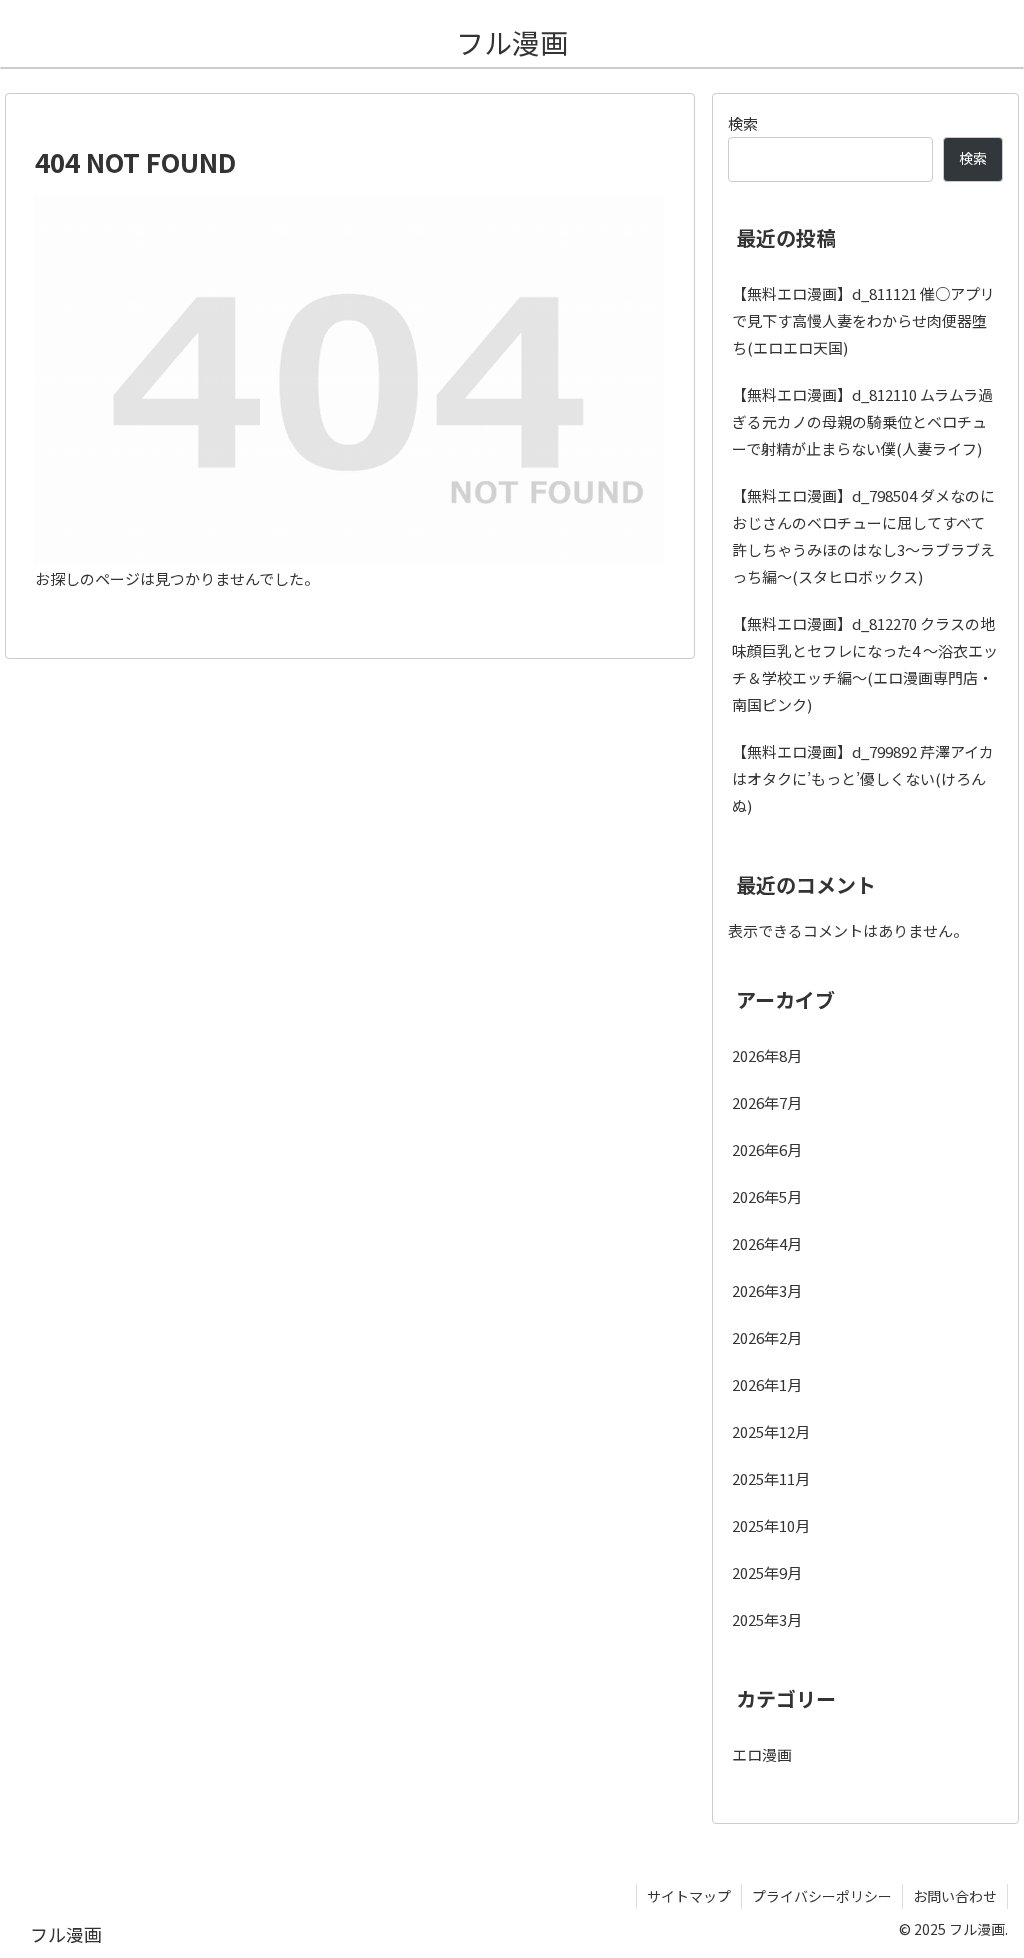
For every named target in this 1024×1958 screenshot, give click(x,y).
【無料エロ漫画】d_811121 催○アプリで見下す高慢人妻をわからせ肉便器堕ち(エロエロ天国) (863, 320)
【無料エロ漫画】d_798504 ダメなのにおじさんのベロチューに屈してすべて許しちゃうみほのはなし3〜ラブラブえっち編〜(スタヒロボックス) (863, 536)
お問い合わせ (955, 1896)
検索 (743, 123)
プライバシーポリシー (822, 1896)
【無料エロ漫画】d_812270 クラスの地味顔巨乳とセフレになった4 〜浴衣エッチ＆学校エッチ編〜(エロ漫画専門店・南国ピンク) (865, 664)
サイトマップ (689, 1896)
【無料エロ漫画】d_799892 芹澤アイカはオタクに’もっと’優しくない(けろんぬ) (863, 778)
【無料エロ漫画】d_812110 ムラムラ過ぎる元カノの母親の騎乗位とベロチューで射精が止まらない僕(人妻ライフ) (862, 421)
